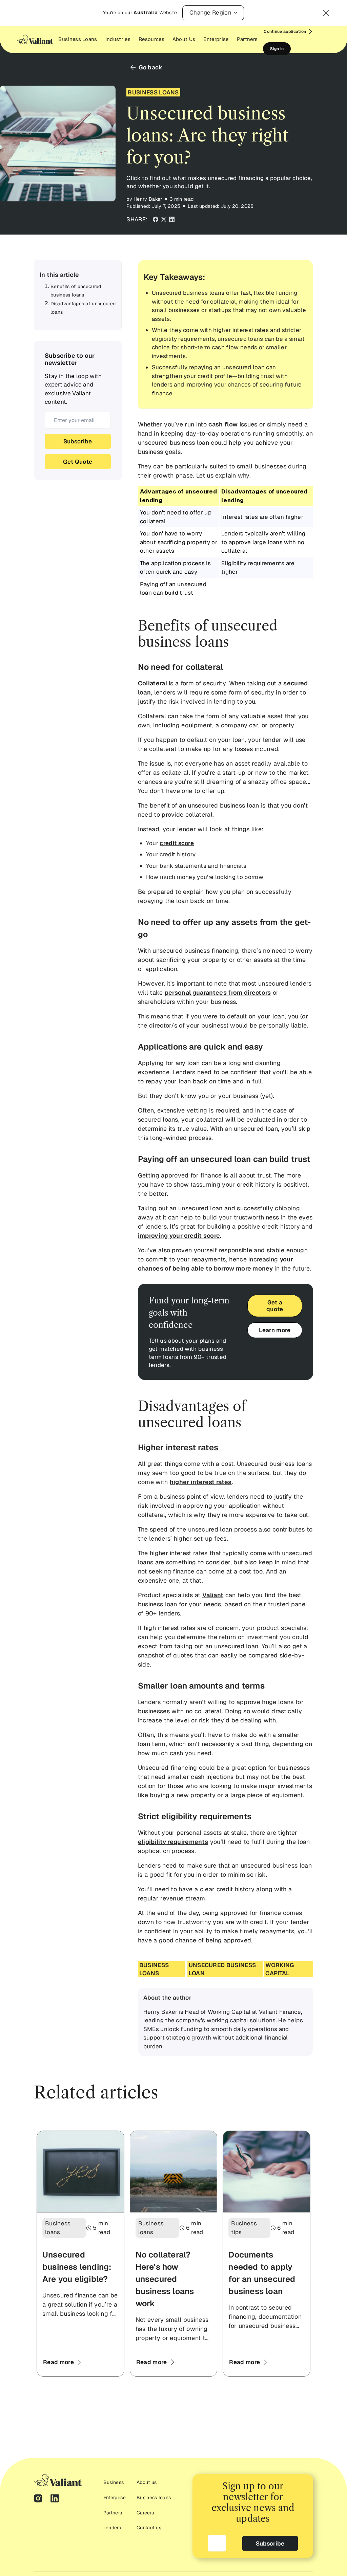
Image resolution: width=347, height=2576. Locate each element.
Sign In (277, 49)
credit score (177, 843)
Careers (145, 2513)
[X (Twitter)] (164, 220)
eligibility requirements (173, 1842)
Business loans (154, 2497)
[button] (213, 13)
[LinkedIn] (172, 220)
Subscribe (78, 441)
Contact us (149, 2528)
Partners (113, 2513)
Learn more (275, 1330)
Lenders (112, 2528)
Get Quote (78, 462)
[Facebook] (156, 220)
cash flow (223, 424)
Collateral (152, 683)
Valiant (213, 1595)
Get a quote (275, 1306)
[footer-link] (58, 2480)
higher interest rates (201, 1482)
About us (147, 2482)
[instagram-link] (38, 2500)
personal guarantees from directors (218, 993)
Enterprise (115, 2497)
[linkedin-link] (55, 2500)
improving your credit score (179, 1236)
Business (114, 2482)
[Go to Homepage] (35, 39)
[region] (226, 542)
